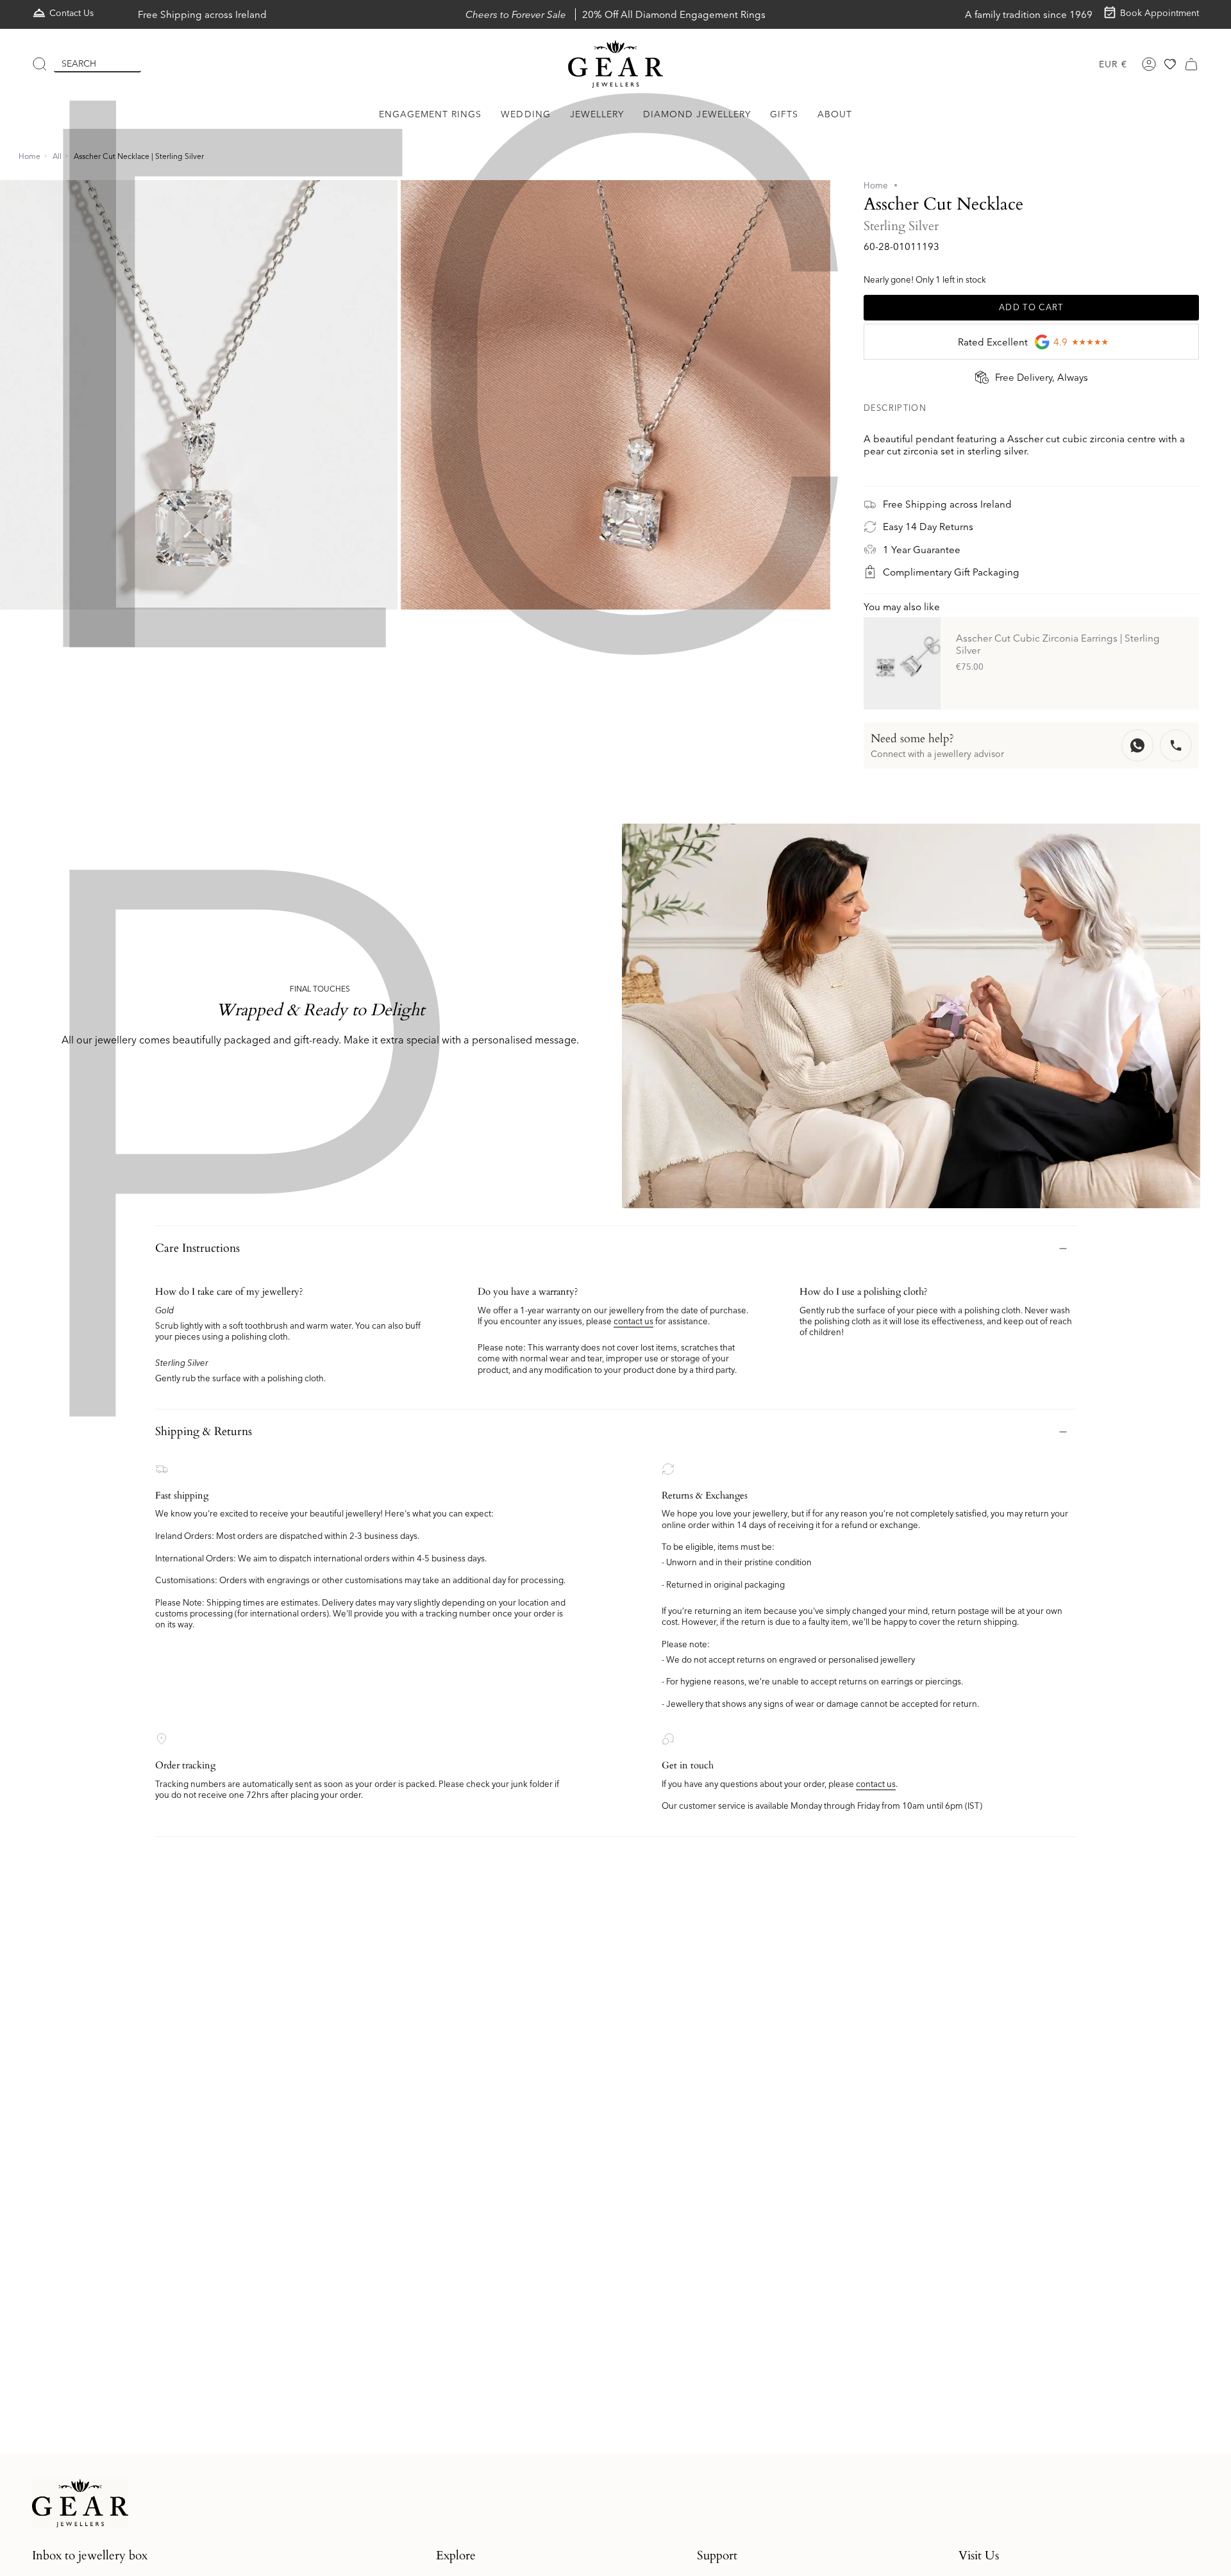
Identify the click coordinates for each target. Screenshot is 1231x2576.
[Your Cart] (1191, 64)
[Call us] (1176, 745)
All (57, 156)
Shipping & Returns (204, 1432)
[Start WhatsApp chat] (1137, 745)
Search (79, 63)
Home (29, 156)
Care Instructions (197, 1248)
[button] (431, 114)
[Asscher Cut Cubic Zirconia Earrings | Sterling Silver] (902, 663)
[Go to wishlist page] (1170, 64)
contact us (633, 1321)
